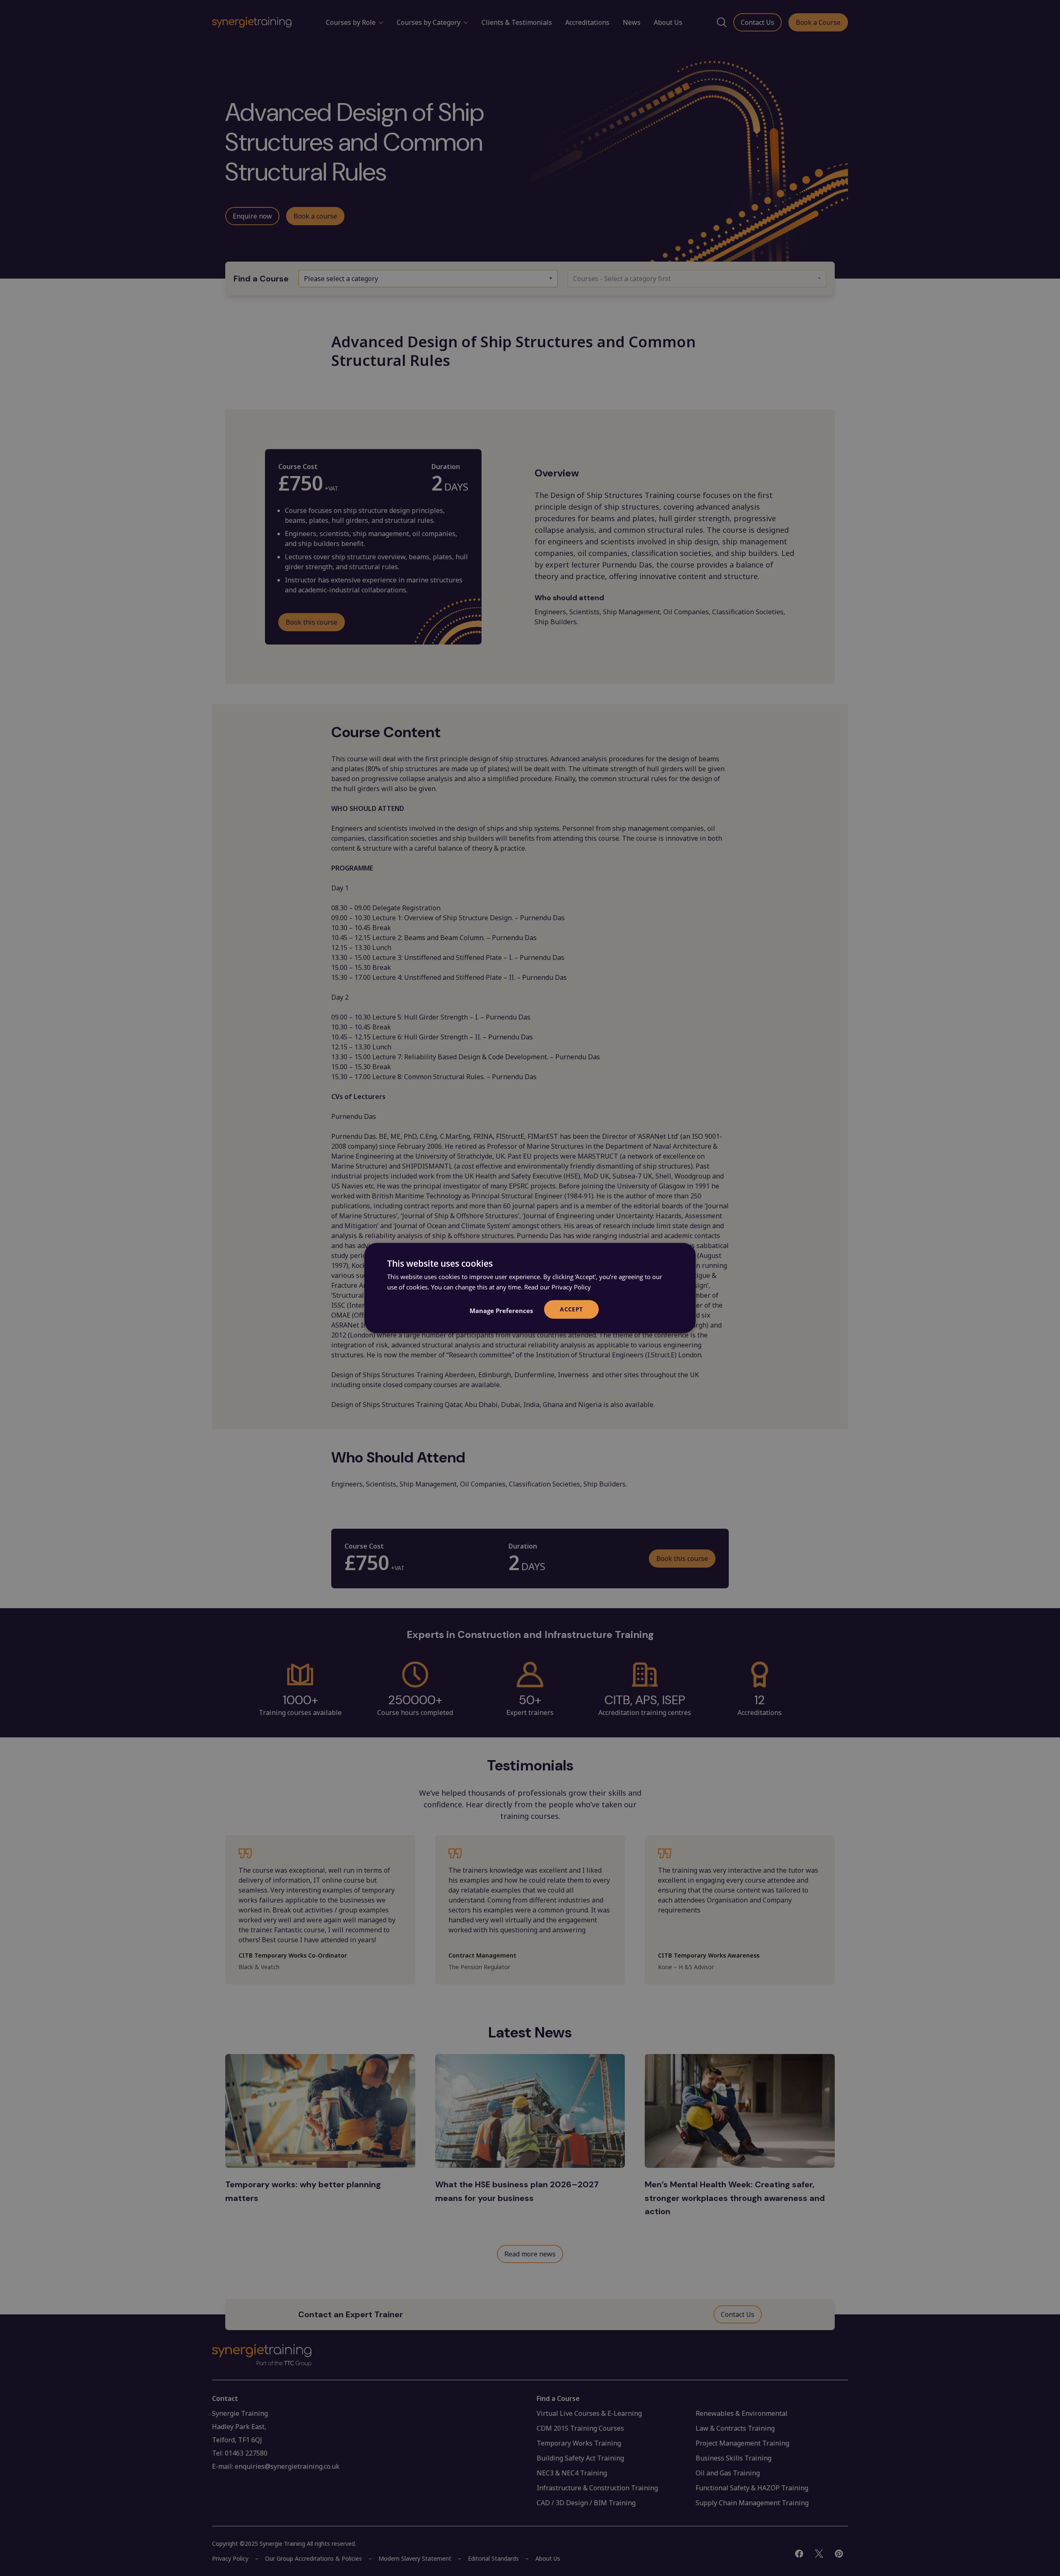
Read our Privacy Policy (558, 1287)
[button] (501, 1311)
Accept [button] (571, 1309)
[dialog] (530, 1288)
